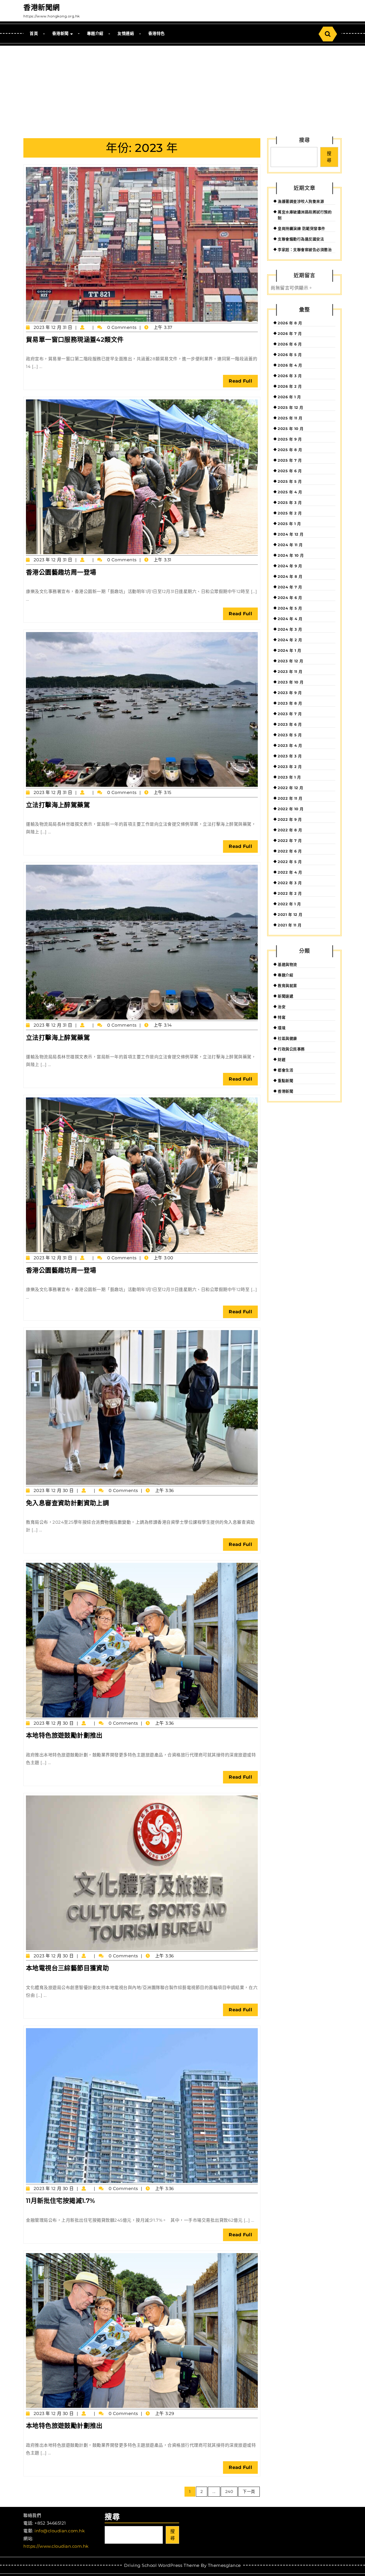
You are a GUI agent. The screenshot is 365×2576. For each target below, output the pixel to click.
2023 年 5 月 (290, 735)
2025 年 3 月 (290, 502)
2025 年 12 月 (291, 407)
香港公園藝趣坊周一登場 (61, 572)
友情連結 (126, 33)
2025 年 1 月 (289, 524)
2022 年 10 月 (291, 809)
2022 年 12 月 (291, 788)
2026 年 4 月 (290, 365)
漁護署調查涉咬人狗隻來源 (301, 201)
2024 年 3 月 (290, 629)
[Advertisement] (182, 89)
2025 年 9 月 (290, 439)
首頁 (34, 33)
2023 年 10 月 (291, 682)
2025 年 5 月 (290, 481)
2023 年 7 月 (290, 714)
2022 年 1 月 (289, 904)
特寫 (282, 1017)
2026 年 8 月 (290, 323)
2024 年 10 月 (291, 555)
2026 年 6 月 (290, 344)
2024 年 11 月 (290, 545)
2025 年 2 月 (290, 513)
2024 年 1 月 (289, 650)
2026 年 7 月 (290, 333)
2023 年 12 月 (291, 661)
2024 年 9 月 (290, 566)
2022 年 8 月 (290, 830)
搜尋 (305, 140)
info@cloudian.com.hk (60, 2531)
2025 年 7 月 (290, 460)
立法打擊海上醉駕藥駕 (58, 805)
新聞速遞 (285, 996)
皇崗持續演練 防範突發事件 (302, 228)
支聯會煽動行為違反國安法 (301, 239)
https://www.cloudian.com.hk (56, 2546)
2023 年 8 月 (290, 703)
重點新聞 (285, 1081)
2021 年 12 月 (290, 914)
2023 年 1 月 (289, 777)
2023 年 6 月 (290, 724)
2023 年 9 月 (290, 693)
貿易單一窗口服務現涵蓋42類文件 (75, 340)
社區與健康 (287, 1038)
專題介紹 (95, 33)
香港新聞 (60, 33)
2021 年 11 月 (290, 925)
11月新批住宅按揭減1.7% (61, 2201)
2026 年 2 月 (290, 386)
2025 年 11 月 (290, 418)
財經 (282, 1059)
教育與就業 (287, 986)
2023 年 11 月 (290, 671)
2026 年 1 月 (289, 397)
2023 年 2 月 (290, 767)
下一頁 (249, 2491)
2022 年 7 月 (290, 840)
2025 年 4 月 (290, 492)
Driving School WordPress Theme (162, 2565)
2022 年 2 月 (290, 893)
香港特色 (157, 33)
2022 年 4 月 (290, 872)
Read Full (243, 383)
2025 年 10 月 (291, 429)
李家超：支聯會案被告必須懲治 (305, 250)
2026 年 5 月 (290, 355)
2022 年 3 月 (290, 883)
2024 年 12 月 (291, 534)
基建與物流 (287, 964)
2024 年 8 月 (290, 576)
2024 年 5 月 (290, 608)
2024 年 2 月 (290, 640)
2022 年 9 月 (290, 819)
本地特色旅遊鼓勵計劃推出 (64, 1735)
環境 (282, 1028)
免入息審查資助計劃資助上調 (67, 1503)
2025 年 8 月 (290, 450)
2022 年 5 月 (290, 862)
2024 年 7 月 (290, 587)
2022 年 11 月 (290, 798)
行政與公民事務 (291, 1049)
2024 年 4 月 (290, 619)
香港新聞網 (42, 7)
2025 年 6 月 (290, 471)
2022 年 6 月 (290, 851)
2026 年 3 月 (290, 376)
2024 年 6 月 (290, 598)
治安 (282, 1007)
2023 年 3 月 (290, 756)
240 (229, 2491)
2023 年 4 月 (290, 745)
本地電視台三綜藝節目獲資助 (67, 1968)
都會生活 (285, 1070)
